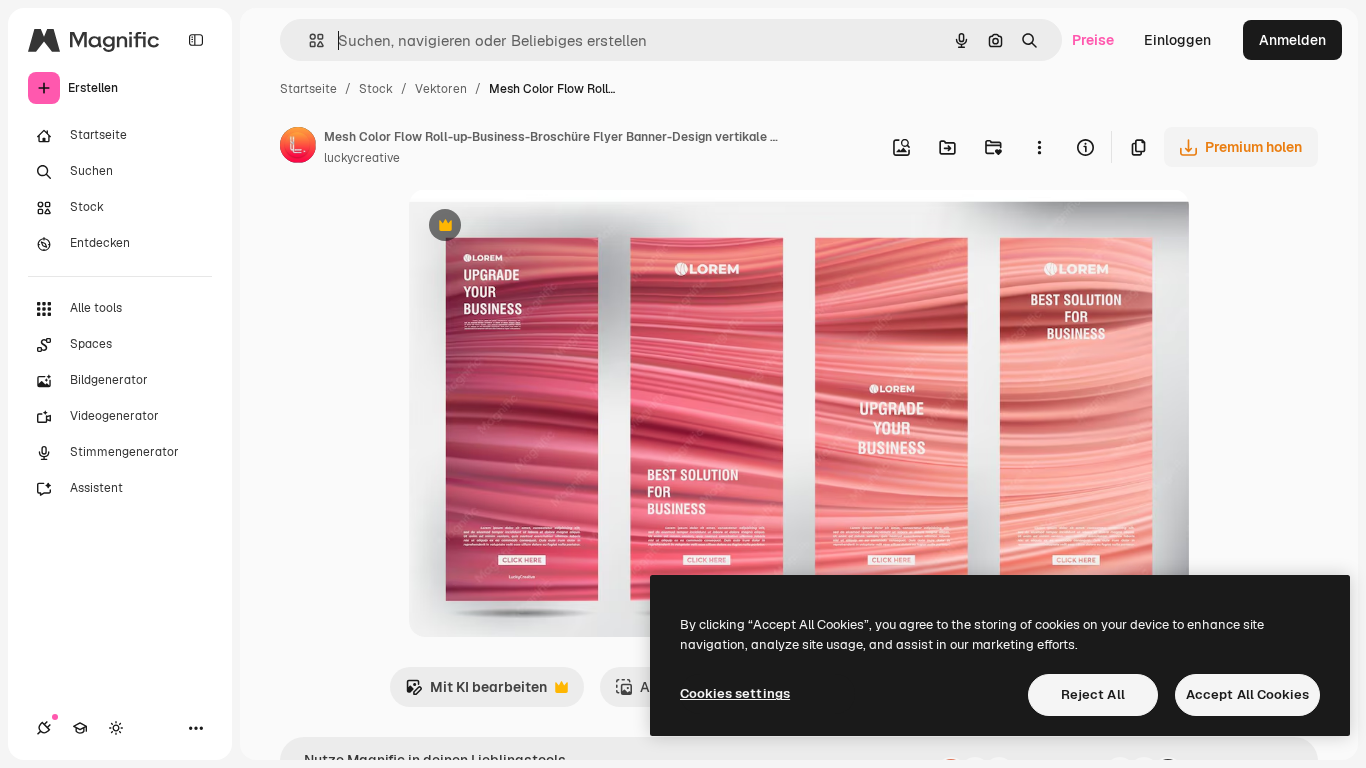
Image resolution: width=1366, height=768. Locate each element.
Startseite (308, 89)
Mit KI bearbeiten (476, 692)
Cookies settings (735, 693)
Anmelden (1292, 40)
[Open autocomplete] (308, 40)
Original (537, 227)
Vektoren (441, 89)
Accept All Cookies (1247, 694)
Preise (1093, 40)
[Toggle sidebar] (196, 40)
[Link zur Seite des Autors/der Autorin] (298, 148)
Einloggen (1177, 40)
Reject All (1093, 694)
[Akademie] (80, 728)
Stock (376, 89)
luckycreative (362, 158)
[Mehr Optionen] (1039, 147)
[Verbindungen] (44, 728)
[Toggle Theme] (116, 728)
